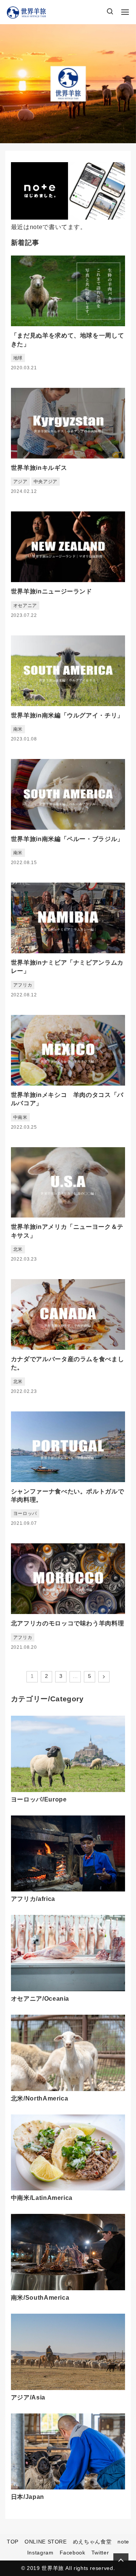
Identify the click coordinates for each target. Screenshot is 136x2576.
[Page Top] (121, 2561)
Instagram (40, 2553)
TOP (13, 2542)
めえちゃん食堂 (92, 2542)
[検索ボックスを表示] (110, 12)
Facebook (73, 2553)
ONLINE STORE (46, 2542)
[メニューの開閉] (125, 12)
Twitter (100, 2553)
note (123, 2542)
